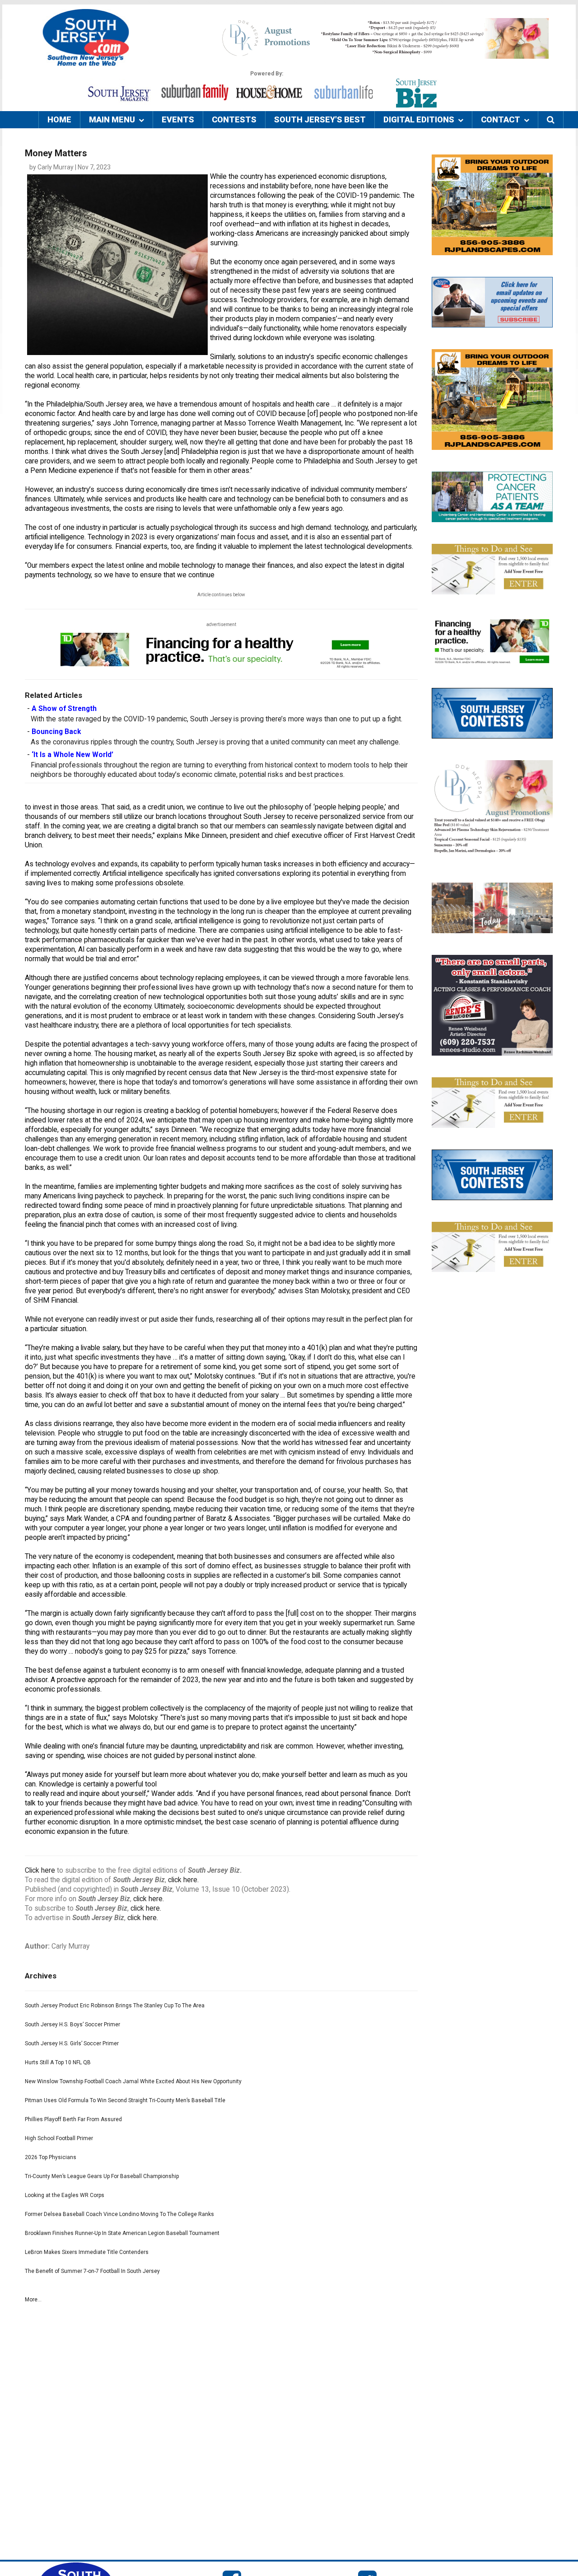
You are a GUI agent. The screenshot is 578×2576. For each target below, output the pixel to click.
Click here (40, 1870)
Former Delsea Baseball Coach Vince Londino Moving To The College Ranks (119, 2214)
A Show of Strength (64, 709)
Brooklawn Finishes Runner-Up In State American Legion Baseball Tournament (122, 2233)
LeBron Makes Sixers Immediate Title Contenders (87, 2252)
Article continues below (221, 595)
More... (33, 2300)
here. (156, 1899)
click (141, 1899)
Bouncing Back (56, 732)
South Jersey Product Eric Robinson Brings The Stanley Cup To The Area (115, 2006)
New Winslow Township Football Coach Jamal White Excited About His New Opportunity (133, 2081)
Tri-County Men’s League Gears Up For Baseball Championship (102, 2176)
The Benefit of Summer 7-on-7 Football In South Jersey (92, 2271)
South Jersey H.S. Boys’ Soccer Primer (72, 2024)
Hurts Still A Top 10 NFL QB (58, 2062)
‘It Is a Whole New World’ (72, 755)
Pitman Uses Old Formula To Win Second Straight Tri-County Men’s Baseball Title (125, 2100)
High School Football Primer (59, 2138)
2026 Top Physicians (51, 2157)
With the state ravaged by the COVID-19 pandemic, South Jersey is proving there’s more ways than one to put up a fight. (217, 719)
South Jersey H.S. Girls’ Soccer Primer (72, 2043)
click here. (183, 1880)
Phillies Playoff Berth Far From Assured (73, 2119)
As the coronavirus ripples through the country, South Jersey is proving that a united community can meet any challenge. (215, 742)
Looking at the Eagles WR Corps (65, 2195)
